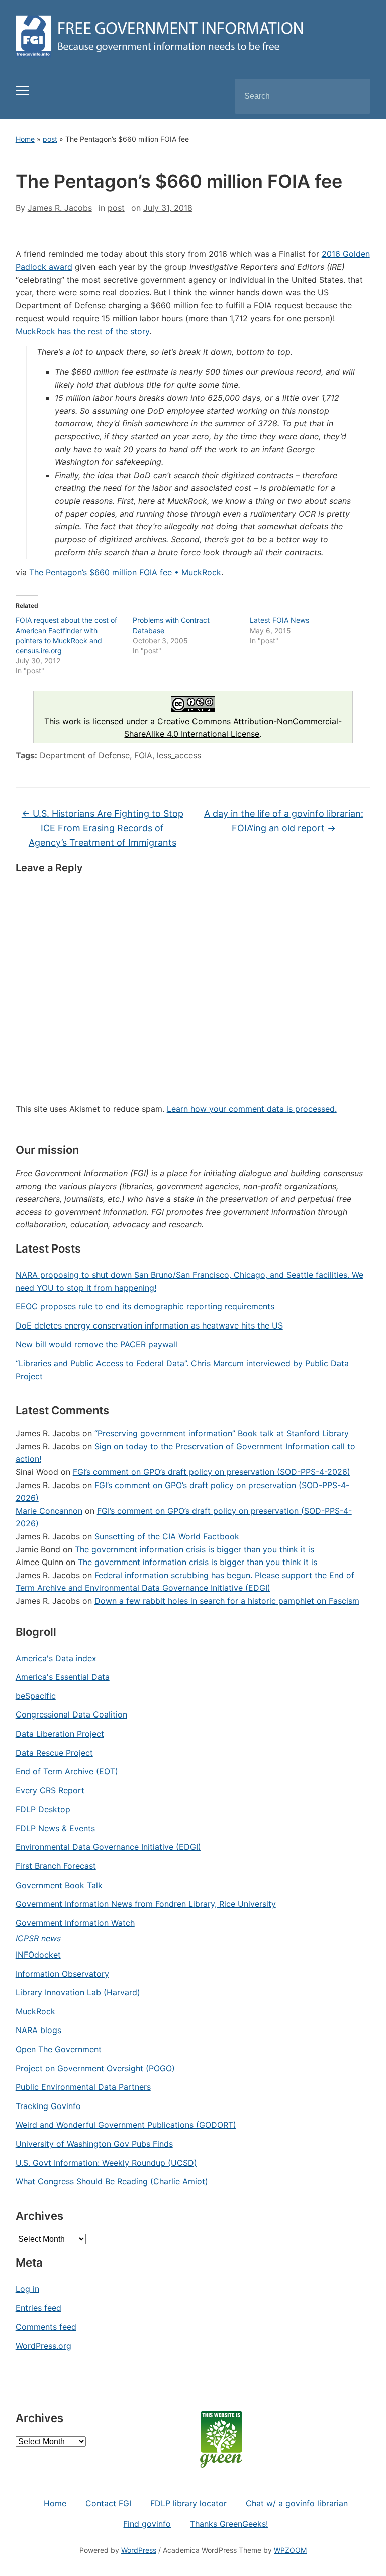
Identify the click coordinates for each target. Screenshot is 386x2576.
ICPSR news (38, 1938)
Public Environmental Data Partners (83, 2087)
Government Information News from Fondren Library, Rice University (146, 1904)
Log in (27, 2289)
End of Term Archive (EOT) (67, 1771)
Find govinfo (147, 2524)
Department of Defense (85, 755)
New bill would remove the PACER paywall (96, 1344)
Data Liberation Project (60, 1734)
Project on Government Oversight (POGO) (95, 2068)
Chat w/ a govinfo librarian (297, 2503)
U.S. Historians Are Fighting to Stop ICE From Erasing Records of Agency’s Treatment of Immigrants (103, 828)
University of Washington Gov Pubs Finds (94, 2144)
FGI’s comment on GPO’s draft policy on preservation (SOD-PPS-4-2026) (212, 1472)
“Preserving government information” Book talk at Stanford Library (222, 1433)
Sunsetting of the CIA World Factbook (167, 1536)
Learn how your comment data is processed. (252, 1109)
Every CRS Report (50, 1790)
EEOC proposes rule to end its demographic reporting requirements (145, 1306)
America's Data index (56, 1658)
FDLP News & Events (55, 1828)
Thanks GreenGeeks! (229, 2524)
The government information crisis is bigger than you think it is (195, 1549)
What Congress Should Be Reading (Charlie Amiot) (112, 2181)
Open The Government (59, 2049)
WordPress (139, 2550)
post (50, 139)
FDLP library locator (188, 2503)
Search (354, 96)
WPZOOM (290, 2550)
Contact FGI (108, 2503)
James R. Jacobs (60, 208)
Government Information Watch (75, 1923)
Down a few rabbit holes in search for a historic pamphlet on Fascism (227, 1601)
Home (25, 139)
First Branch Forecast (56, 1866)
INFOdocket (38, 1955)
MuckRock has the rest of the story (82, 331)
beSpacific (36, 1696)
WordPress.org (43, 2346)
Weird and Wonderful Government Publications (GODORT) (126, 2125)
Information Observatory (62, 1974)
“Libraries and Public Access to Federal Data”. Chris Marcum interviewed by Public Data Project (182, 1370)
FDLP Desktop (43, 1809)
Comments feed (46, 2327)
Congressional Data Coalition (71, 1714)
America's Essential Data (63, 1677)
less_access (179, 755)
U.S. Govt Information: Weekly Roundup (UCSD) (106, 2163)
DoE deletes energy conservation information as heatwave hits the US (149, 1325)
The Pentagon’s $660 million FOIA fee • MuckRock (125, 572)
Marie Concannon (49, 1511)
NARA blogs (38, 2030)
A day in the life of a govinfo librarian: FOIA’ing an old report (284, 821)
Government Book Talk (59, 1885)
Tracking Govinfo (48, 2106)
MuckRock (35, 2011)
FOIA (143, 755)
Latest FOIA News (279, 620)
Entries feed (38, 2308)
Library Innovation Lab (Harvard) (78, 1992)
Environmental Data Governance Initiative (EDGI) (108, 1847)
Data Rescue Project (54, 1753)
